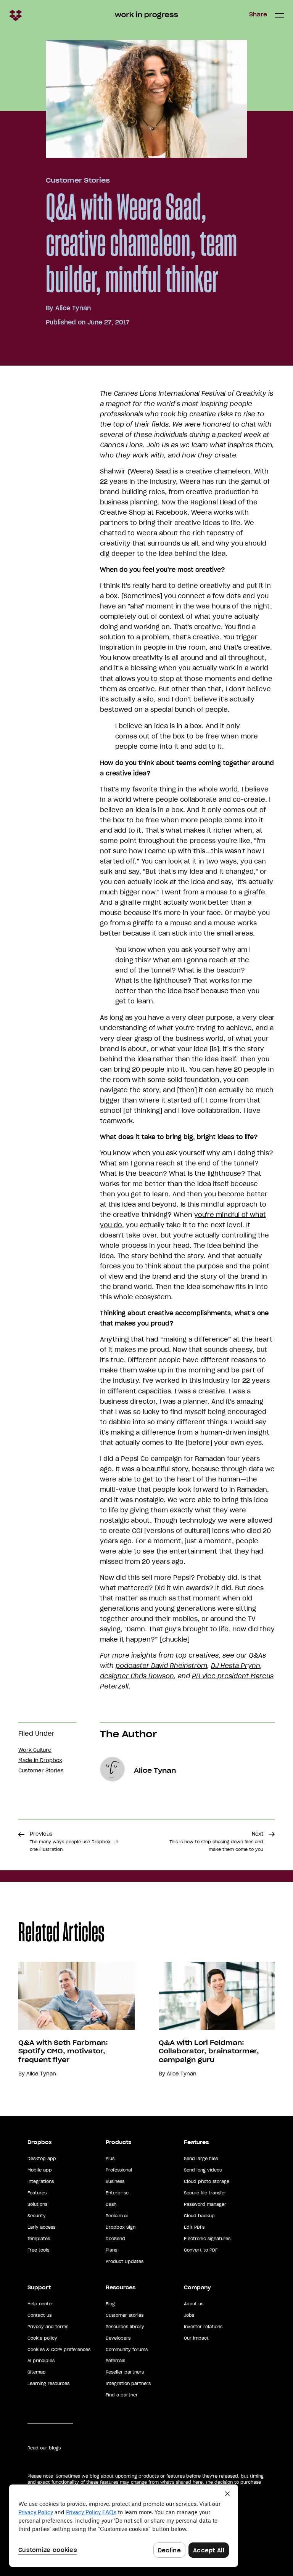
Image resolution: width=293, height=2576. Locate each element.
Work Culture (35, 1750)
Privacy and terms (48, 2327)
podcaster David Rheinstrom (161, 1666)
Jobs (189, 2315)
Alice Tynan (73, 308)
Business (115, 2181)
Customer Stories (78, 180)
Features (37, 2193)
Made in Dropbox (40, 1760)
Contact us (39, 2315)
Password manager (205, 2204)
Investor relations (203, 2327)
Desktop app (42, 2159)
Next (216, 1841)
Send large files (201, 2159)
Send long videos (203, 2170)
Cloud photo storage (207, 2181)
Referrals (115, 2361)
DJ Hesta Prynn (236, 1666)
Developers (118, 2338)
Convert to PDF (201, 2250)
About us (194, 2304)
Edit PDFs (194, 2227)
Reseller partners (125, 2372)
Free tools (38, 2250)
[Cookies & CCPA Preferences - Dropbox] (124, 2526)
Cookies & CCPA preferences (59, 2350)
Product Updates (125, 2261)
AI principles (41, 2361)
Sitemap (37, 2372)
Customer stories (125, 2315)
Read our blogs (44, 2448)
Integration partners (128, 2383)
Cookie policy (42, 2338)
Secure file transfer (205, 2193)
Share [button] (258, 14)
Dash (111, 2204)
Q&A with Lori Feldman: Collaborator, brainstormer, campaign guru (209, 2051)
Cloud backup (199, 2216)
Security (37, 2216)
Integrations (41, 2181)
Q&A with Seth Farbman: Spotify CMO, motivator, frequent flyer (63, 2051)
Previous (74, 1841)
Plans (111, 2250)
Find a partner (122, 2395)
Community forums (127, 2350)
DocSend (115, 2239)
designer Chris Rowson (137, 1676)
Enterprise (117, 2193)
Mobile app (40, 2170)
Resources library (125, 2327)
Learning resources (48, 2383)
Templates (39, 2239)
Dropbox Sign (121, 2227)
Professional (119, 2170)
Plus (110, 2159)
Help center (40, 2304)
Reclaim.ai (117, 2216)
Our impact (196, 2338)
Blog (110, 2304)
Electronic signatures (207, 2239)
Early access (41, 2227)
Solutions (37, 2204)
